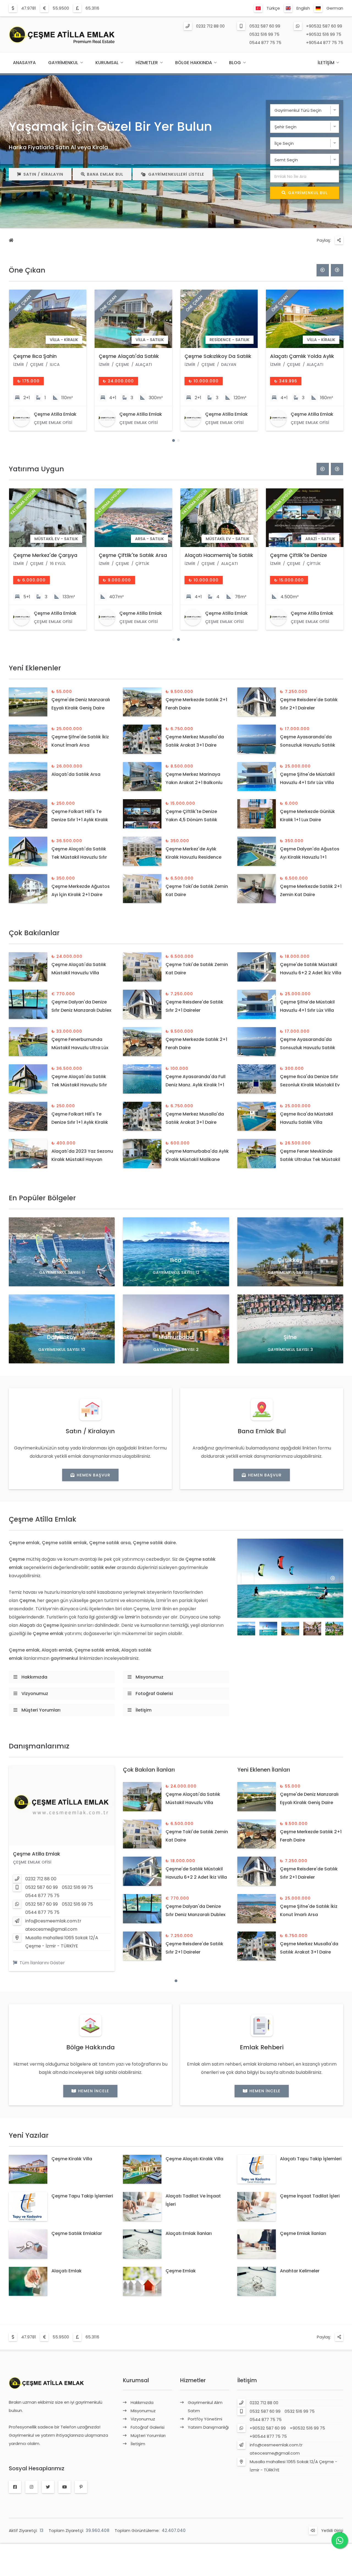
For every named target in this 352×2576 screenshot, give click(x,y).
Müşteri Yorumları (41, 1710)
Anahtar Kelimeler (300, 2271)
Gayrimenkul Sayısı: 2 (176, 1350)
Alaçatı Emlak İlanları (189, 2233)
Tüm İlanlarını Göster (42, 1963)
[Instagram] (31, 2487)
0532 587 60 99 (265, 26)
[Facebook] (15, 2487)
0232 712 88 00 (210, 26)
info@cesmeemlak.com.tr (53, 1921)
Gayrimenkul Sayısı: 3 (290, 1272)
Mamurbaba (176, 1337)
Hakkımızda (34, 1677)
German (335, 8)
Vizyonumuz (35, 1694)
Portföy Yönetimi (205, 2419)
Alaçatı (62, 1260)
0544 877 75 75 (265, 43)
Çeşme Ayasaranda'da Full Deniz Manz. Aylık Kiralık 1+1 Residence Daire (196, 1085)
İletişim (326, 63)
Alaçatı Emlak (67, 2271)
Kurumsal (107, 63)
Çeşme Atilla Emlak (37, 1854)
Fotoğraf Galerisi (154, 1694)
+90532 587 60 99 (324, 26)
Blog (235, 63)
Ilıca (176, 1260)
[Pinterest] (81, 2487)
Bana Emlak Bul (105, 174)
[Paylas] (339, 240)
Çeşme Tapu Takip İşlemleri (82, 2196)
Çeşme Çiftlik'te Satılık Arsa (218, 555)
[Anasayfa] (11, 241)
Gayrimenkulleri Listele (176, 174)
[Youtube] (64, 2487)
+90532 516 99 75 (324, 34)
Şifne (290, 1337)
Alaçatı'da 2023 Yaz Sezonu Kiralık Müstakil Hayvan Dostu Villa (82, 1159)
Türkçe (273, 8)
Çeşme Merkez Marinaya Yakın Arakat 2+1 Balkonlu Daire (194, 783)
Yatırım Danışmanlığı (208, 2427)
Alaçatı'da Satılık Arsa (76, 774)
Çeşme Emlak (181, 2271)
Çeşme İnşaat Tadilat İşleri (310, 2196)
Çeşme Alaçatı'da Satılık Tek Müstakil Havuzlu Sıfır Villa (79, 857)
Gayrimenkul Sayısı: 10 (62, 1350)
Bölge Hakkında (194, 63)
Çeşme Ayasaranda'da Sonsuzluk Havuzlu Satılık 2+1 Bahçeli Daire (308, 745)
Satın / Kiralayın (43, 174)
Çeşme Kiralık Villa (72, 2159)
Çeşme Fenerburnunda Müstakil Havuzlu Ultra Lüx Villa (80, 1048)
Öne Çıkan (27, 270)
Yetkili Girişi (332, 2530)
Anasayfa (24, 63)
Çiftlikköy (290, 1260)
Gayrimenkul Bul (308, 193)
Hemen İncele (94, 2091)
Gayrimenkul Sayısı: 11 (62, 1272)
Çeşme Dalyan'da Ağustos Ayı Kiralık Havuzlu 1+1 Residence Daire (310, 857)
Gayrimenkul (63, 63)
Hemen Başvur (94, 1475)
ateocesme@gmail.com (51, 1929)
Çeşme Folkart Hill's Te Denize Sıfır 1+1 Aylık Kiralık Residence (80, 820)
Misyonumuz (149, 1677)
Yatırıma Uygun (36, 469)
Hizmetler (147, 63)
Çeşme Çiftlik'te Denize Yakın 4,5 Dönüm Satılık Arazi (191, 820)
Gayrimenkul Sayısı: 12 (176, 1272)
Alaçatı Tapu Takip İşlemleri (311, 2159)
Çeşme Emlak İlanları (303, 2233)
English (303, 8)
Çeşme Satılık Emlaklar (77, 2233)
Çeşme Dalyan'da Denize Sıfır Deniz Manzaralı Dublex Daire (81, 1010)
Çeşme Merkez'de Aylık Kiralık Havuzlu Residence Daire (193, 857)
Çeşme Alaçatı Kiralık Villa (194, 2159)
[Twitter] (48, 2487)
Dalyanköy (62, 1337)
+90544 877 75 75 (325, 43)
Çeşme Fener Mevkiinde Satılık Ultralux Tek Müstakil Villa (310, 1159)
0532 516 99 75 (264, 34)
